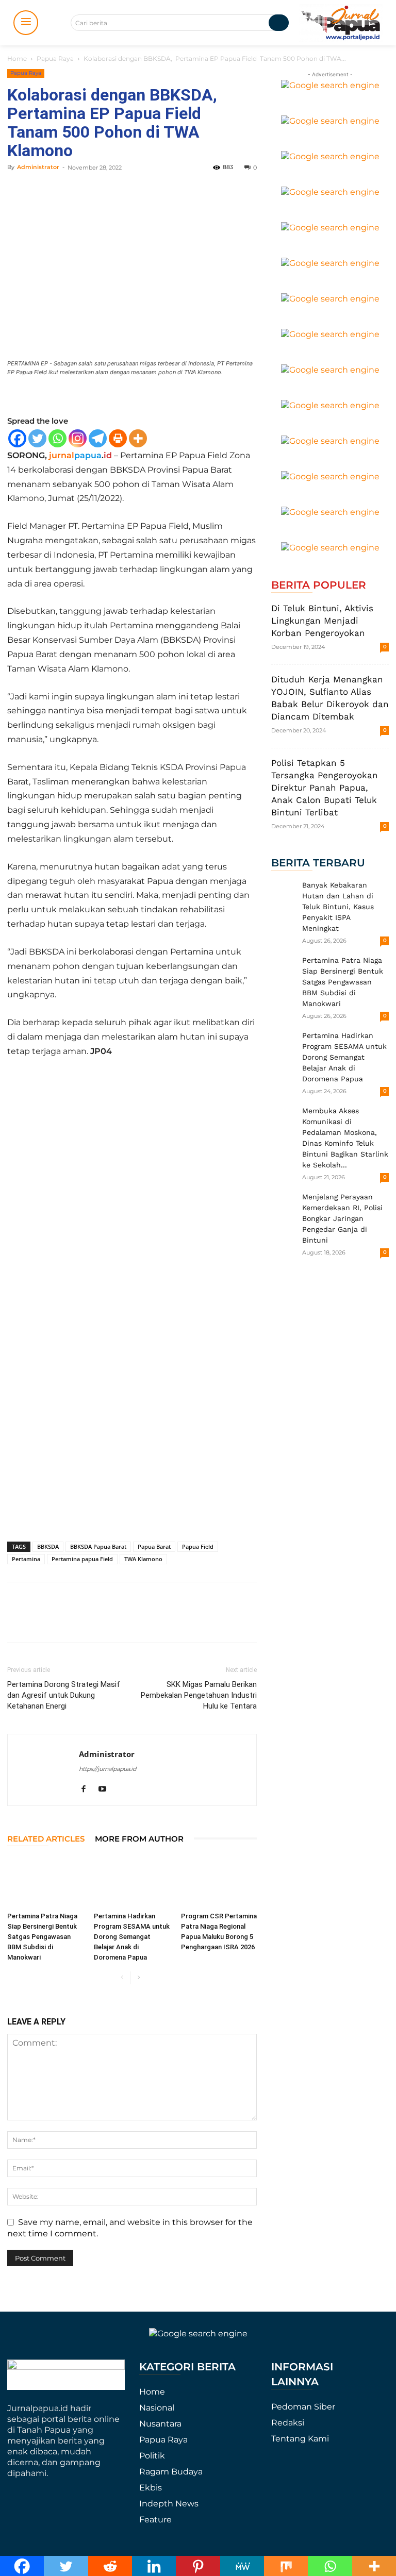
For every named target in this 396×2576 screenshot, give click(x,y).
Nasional (157, 2408)
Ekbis (151, 2488)
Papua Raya (55, 58)
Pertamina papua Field (82, 1559)
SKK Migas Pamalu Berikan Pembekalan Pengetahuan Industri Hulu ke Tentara (199, 1695)
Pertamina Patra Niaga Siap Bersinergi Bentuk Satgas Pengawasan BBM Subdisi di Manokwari (42, 1937)
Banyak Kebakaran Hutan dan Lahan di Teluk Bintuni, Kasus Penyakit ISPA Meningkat (338, 907)
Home (17, 58)
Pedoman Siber (303, 2407)
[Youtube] (106, 1789)
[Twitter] (37, 438)
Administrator (38, 167)
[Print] (118, 438)
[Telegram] (98, 438)
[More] (138, 438)
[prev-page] (122, 1978)
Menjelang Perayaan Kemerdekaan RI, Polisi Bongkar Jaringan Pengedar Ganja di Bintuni (342, 1218)
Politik (152, 2456)
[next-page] (138, 1978)
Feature (155, 2520)
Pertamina (26, 1559)
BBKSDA (48, 1546)
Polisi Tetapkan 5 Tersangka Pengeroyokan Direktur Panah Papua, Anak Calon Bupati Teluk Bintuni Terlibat (325, 788)
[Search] (279, 23)
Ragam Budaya (171, 2472)
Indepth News (169, 2504)
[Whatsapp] (57, 438)
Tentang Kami (300, 2439)
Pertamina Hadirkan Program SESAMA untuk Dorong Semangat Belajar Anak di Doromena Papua (132, 1937)
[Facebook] (17, 438)
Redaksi (288, 2423)
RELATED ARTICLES (46, 1839)
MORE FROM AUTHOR (139, 1839)
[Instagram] (78, 438)
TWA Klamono (143, 1559)
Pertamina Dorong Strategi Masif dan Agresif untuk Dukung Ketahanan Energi (64, 1695)
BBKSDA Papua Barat (98, 1546)
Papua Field (198, 1546)
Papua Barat (154, 1546)
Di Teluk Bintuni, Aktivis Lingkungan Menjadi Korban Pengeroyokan (322, 621)
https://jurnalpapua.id (108, 1769)
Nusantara (160, 2424)
